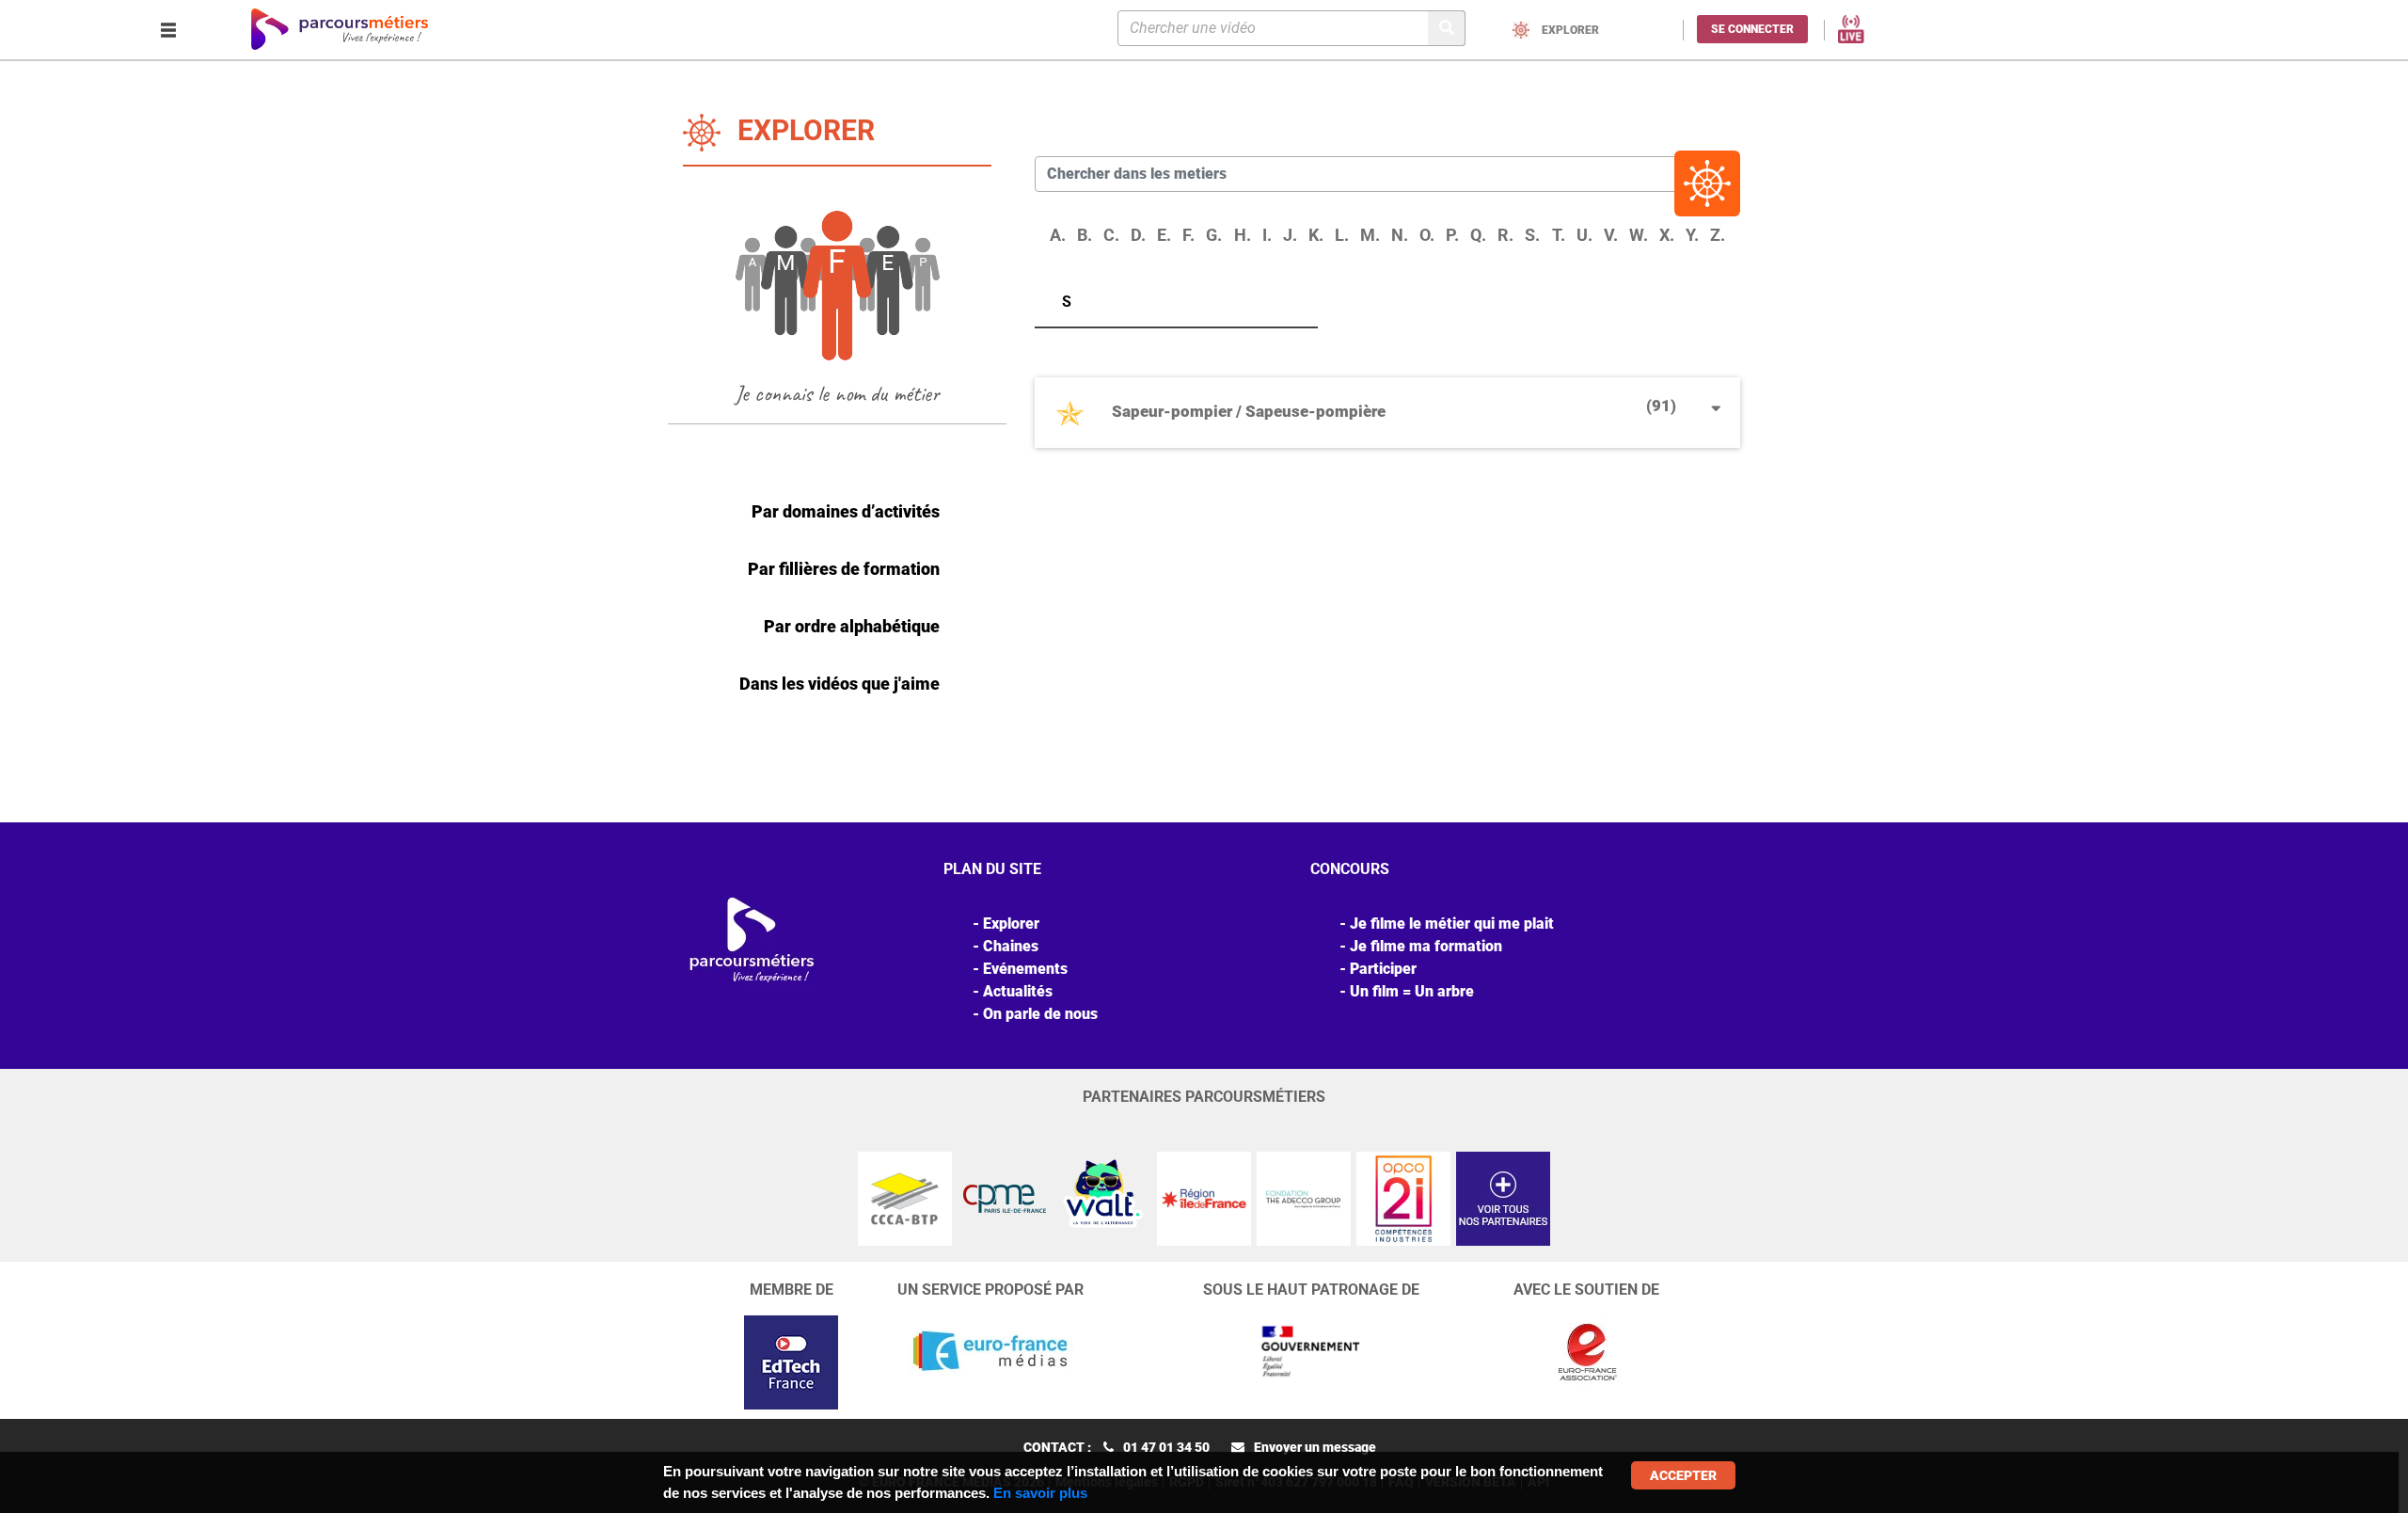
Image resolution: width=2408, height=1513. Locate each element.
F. (1188, 235)
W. (1639, 235)
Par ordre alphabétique (852, 626)
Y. (1692, 235)
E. (1164, 235)
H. (1243, 235)
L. (1342, 235)
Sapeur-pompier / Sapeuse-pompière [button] (1394, 408)
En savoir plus (1040, 1493)
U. (1584, 235)
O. (1427, 235)
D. (1138, 235)
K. (1316, 235)
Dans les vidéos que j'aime (840, 684)
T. (1559, 235)
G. (1214, 235)
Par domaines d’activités (846, 511)
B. (1085, 235)
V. (1611, 235)
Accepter (1683, 1475)
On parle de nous (1040, 1014)
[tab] (1387, 420)
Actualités (1018, 991)
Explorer (1011, 924)
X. (1667, 235)
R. (1505, 235)
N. (1400, 235)
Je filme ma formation (1426, 946)
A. (1058, 235)
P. (1452, 235)
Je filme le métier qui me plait (1452, 924)
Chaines (1011, 946)
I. (1267, 235)
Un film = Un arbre (1412, 991)
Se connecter (1752, 29)
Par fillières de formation (844, 569)
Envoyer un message (1315, 1447)
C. (1111, 235)
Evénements (1025, 969)
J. (1290, 235)
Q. (1478, 235)
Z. (1718, 235)
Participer (1383, 969)
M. (1370, 235)
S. (1532, 235)
